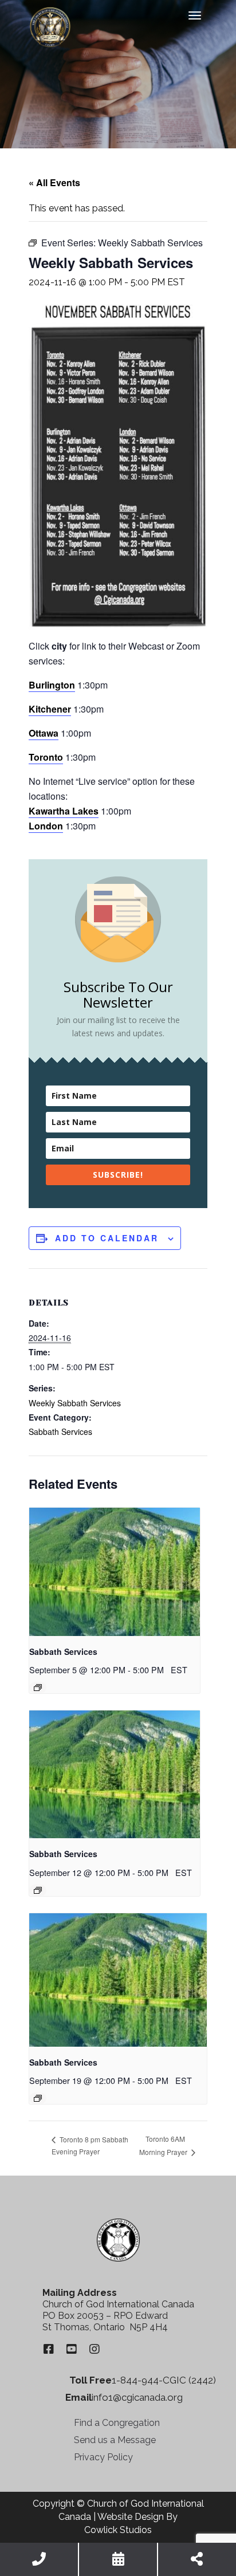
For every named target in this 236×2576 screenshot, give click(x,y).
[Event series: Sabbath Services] (38, 1688)
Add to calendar (107, 1238)
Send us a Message (115, 2440)
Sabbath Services (60, 1431)
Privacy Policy (103, 2457)
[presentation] (115, 1572)
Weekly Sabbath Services (75, 1403)
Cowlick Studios (118, 2530)
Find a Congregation (117, 2423)
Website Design (131, 2517)
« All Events (54, 182)
